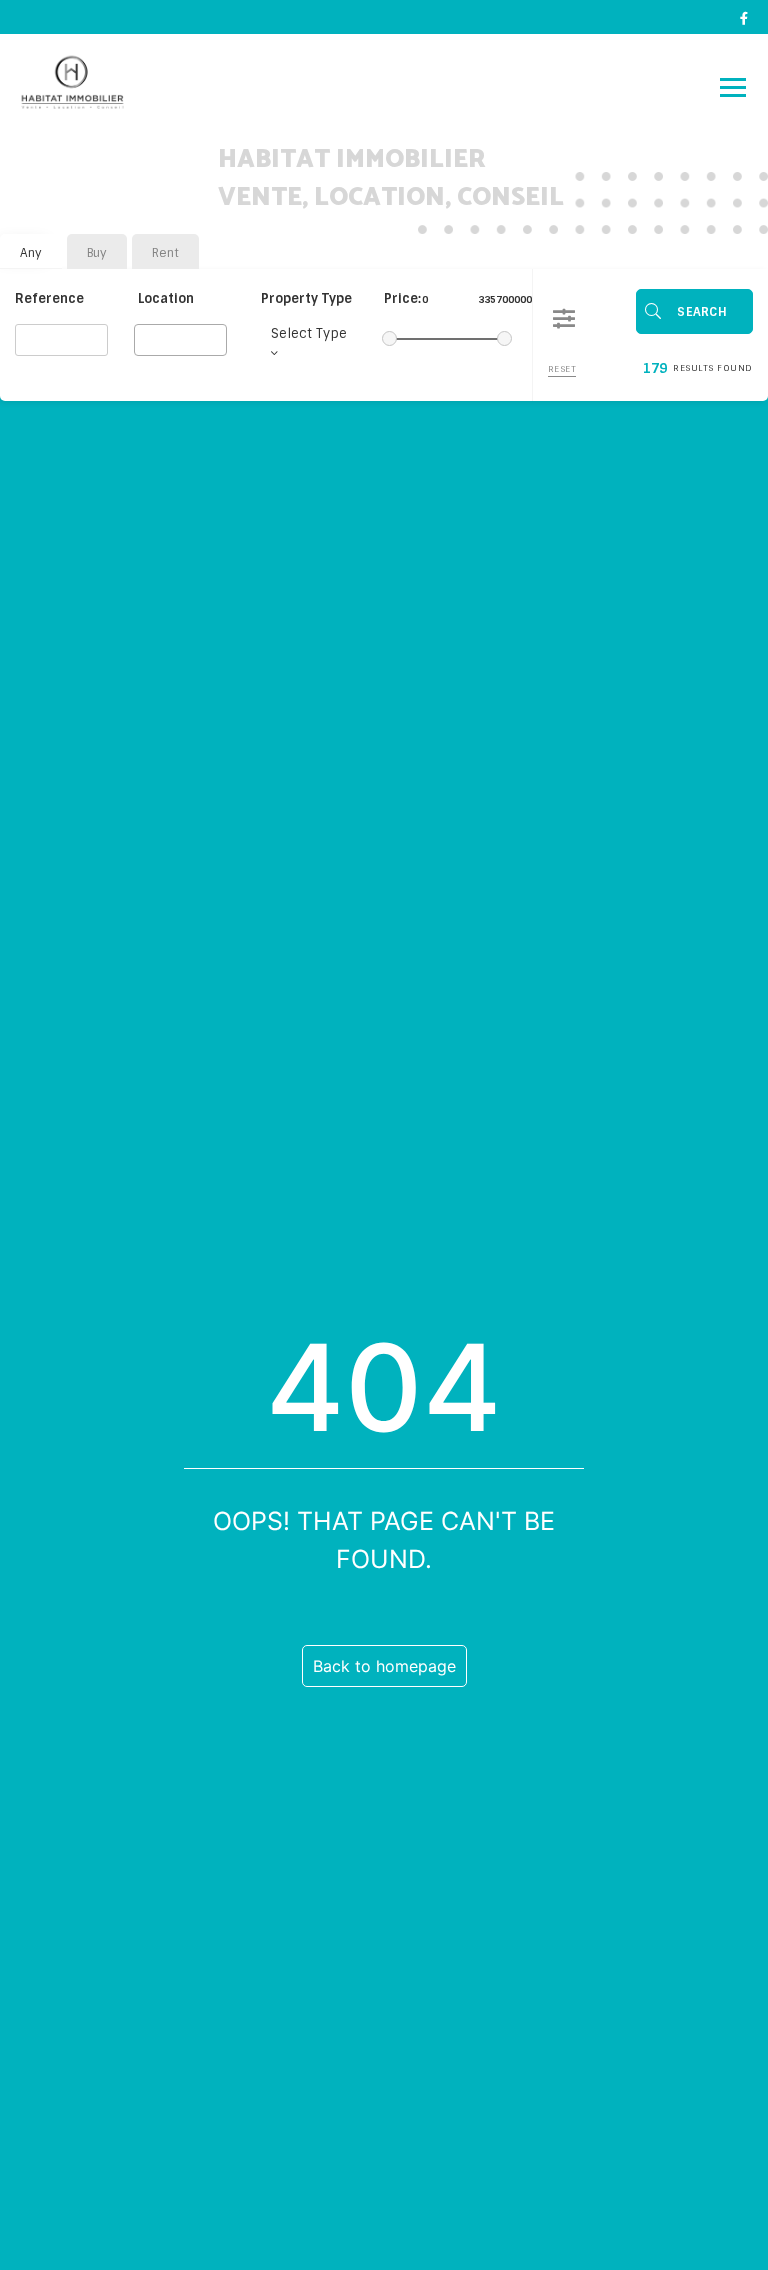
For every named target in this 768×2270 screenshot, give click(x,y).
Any (31, 253)
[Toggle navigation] (733, 86)
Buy (97, 253)
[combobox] (180, 340)
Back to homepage (384, 1666)
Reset (562, 369)
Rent (165, 253)
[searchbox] (145, 339)
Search (702, 312)
